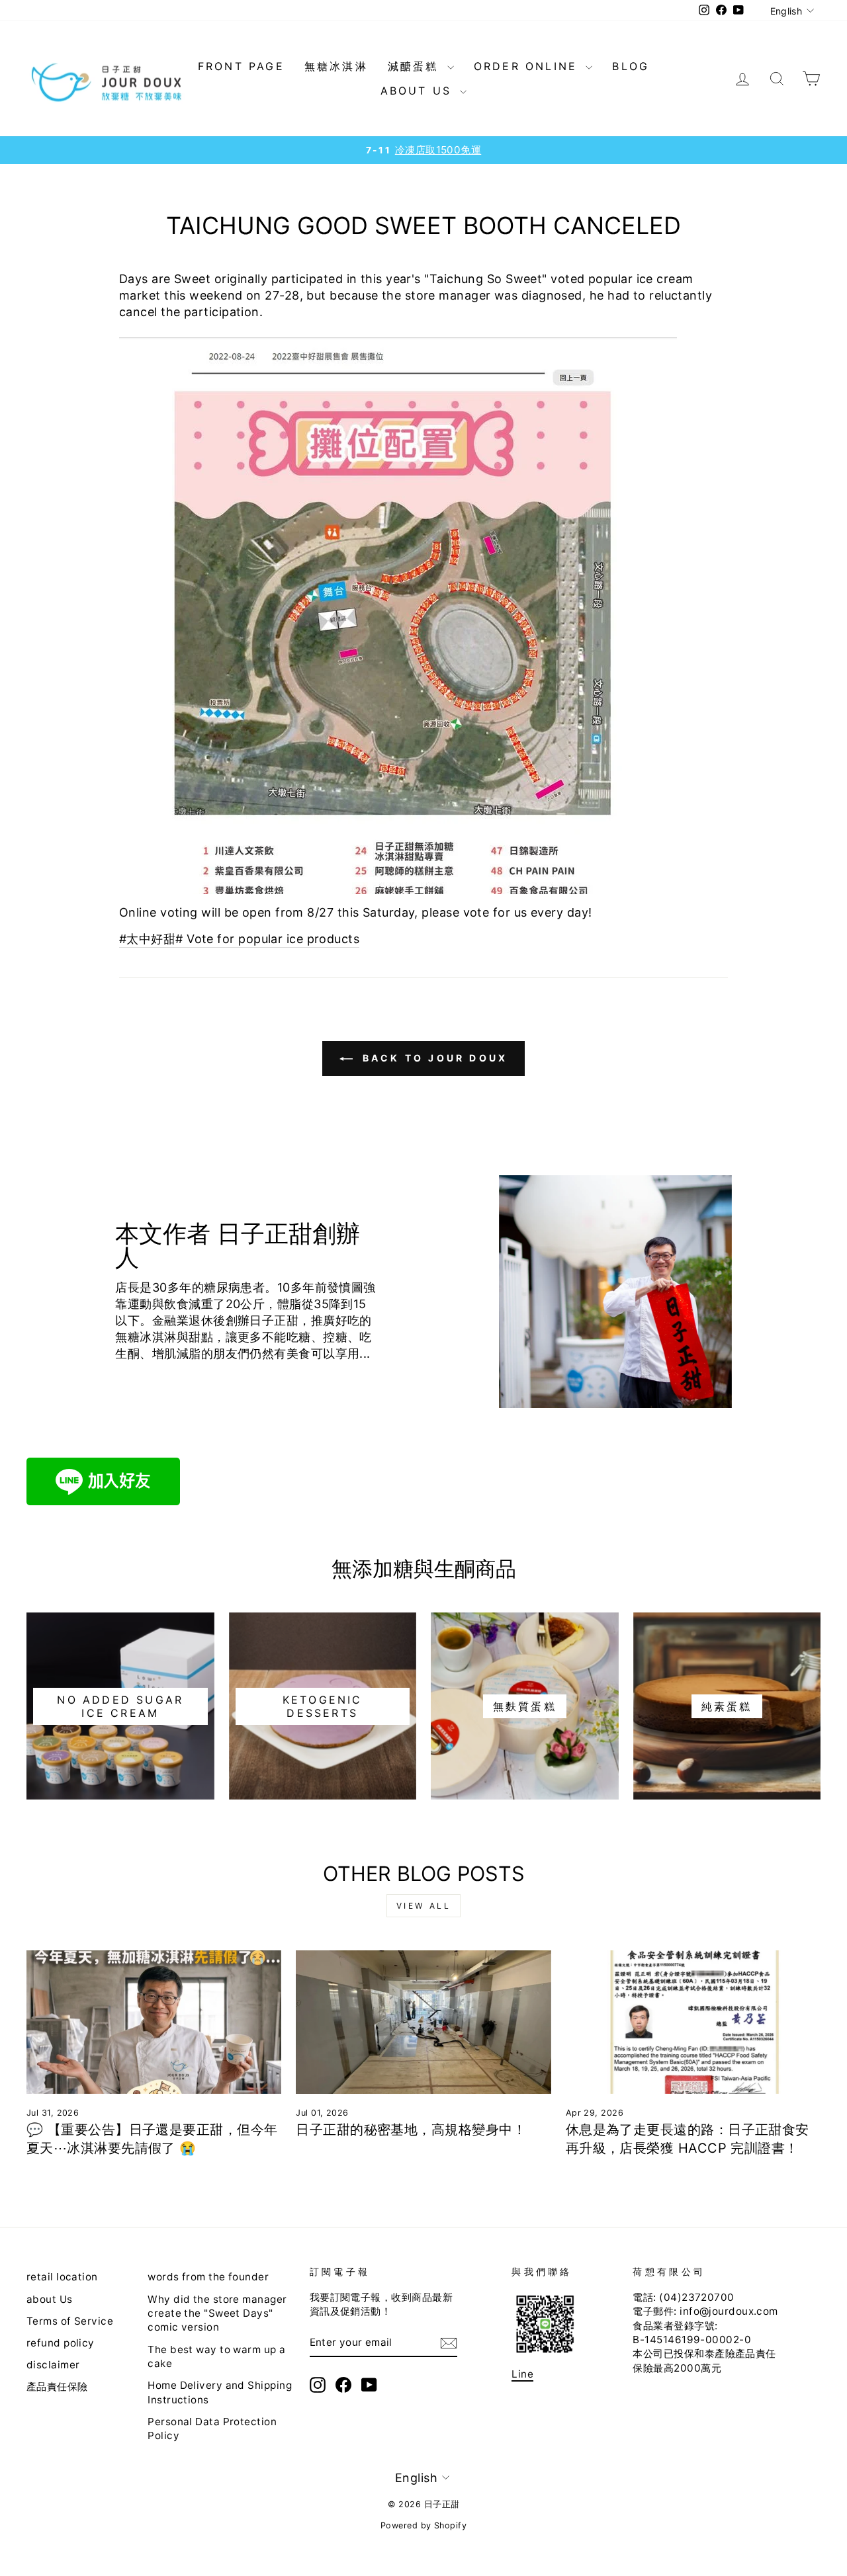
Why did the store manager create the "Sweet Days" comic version (217, 2313)
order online (528, 66)
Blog (631, 66)
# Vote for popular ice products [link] (267, 939)
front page (241, 66)
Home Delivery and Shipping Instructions (220, 2392)
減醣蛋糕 (416, 66)
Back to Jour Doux (433, 1058)
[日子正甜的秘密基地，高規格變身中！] (423, 2022)
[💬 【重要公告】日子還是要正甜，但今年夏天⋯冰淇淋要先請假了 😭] (154, 2022)
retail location (62, 2277)
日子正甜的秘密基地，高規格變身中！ (411, 2130)
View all (424, 1906)
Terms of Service (70, 2321)
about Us (419, 91)
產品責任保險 (57, 2387)
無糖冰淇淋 (336, 66)
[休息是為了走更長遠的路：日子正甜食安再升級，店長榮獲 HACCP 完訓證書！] (693, 2022)
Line (522, 2374)
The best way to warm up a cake (216, 2356)
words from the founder (208, 2277)
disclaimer (53, 2365)
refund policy (61, 2343)
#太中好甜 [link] (147, 939)
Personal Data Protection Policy (212, 2429)
